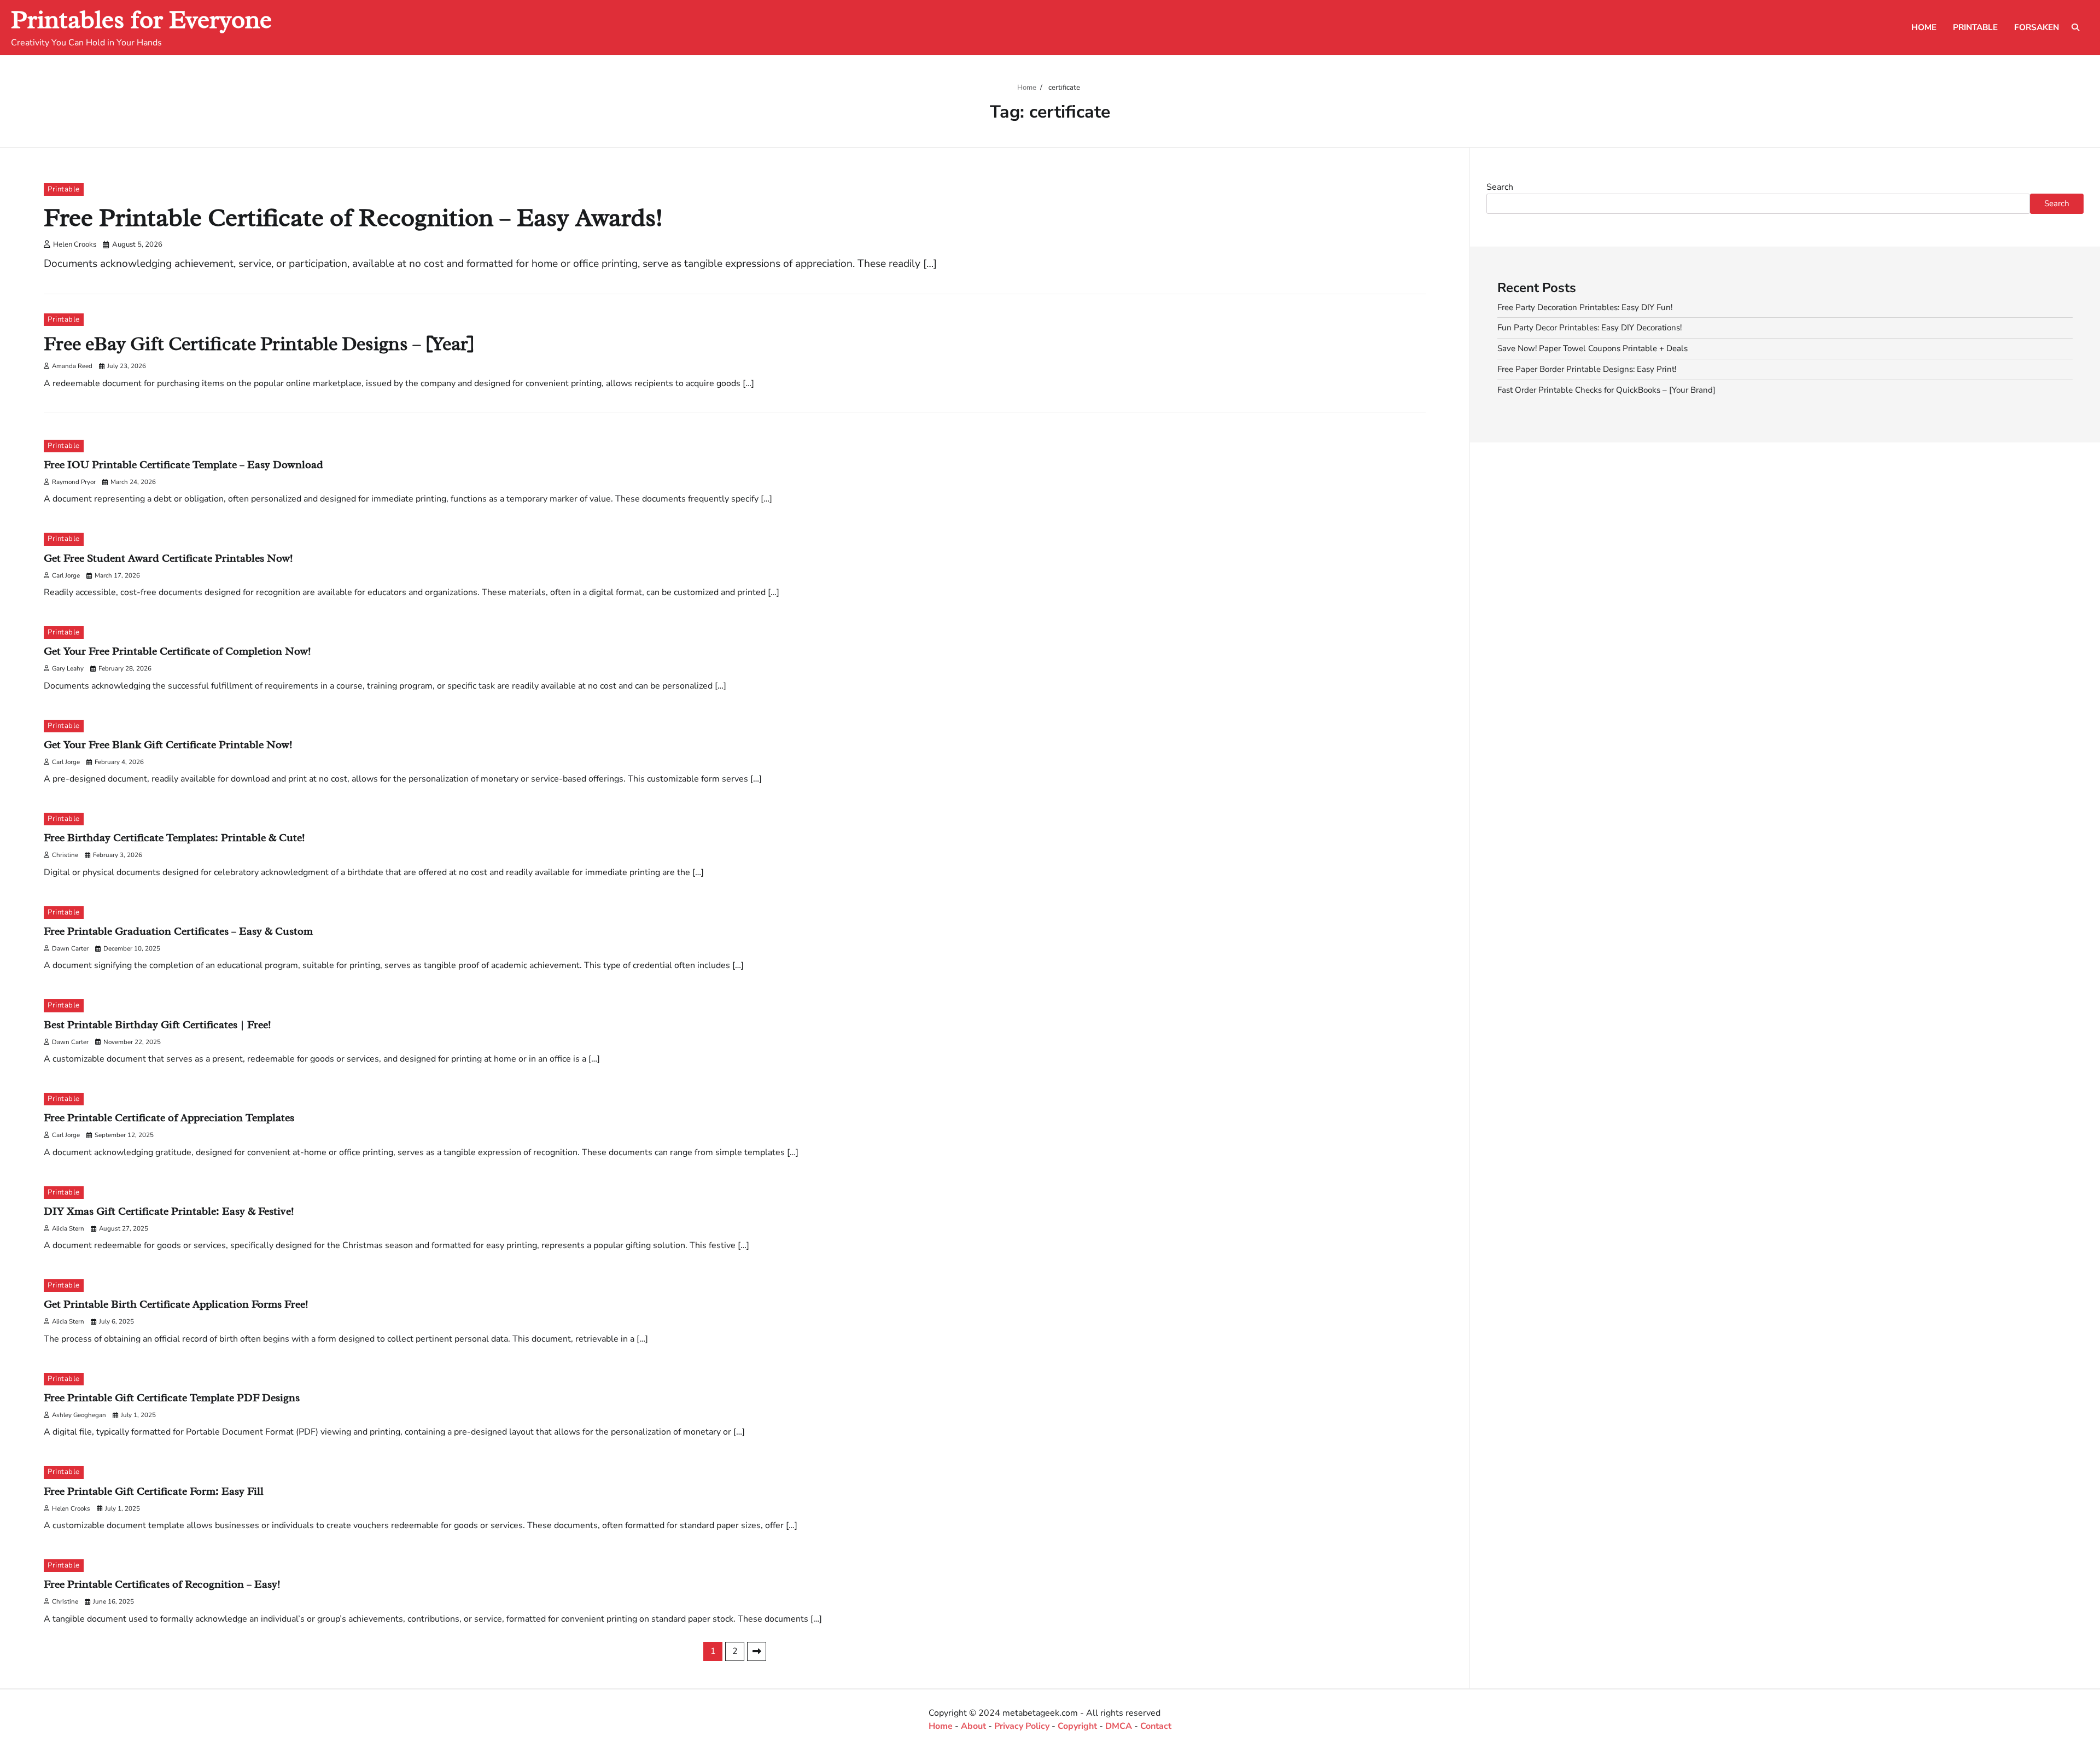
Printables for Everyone (141, 19)
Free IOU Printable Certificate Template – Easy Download (183, 465)
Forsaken (2037, 27)
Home (1924, 27)
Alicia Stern (68, 1228)
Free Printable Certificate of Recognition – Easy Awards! (353, 217)
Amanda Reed (72, 366)
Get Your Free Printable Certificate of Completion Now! (177, 651)
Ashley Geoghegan (79, 1415)
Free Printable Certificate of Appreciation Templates (169, 1118)
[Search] (2075, 27)
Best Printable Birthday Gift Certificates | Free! (157, 1025)
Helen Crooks (75, 244)
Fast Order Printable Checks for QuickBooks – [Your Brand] (1606, 390)
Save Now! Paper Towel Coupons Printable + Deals (1592, 348)
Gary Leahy (68, 668)
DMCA (1119, 1726)
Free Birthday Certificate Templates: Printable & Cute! (174, 838)
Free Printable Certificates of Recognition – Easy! (162, 1584)
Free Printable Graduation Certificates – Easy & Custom (178, 931)
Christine (65, 855)
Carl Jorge (66, 575)
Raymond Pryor (74, 482)
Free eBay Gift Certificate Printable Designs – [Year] (259, 344)
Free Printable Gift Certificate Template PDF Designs (172, 1398)
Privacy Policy (1022, 1726)
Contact (1156, 1726)
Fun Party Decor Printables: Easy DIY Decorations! (1589, 328)
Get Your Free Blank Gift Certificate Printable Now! (168, 745)
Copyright (1077, 1726)
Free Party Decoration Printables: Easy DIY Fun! (1585, 307)
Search (1500, 187)
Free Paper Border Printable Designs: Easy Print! (1587, 369)
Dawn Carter (70, 948)
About (973, 1726)
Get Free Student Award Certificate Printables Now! (168, 558)
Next (757, 1651)
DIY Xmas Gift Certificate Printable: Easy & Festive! (169, 1211)
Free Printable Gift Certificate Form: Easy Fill (154, 1491)
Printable (1975, 27)
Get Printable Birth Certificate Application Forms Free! (176, 1304)
